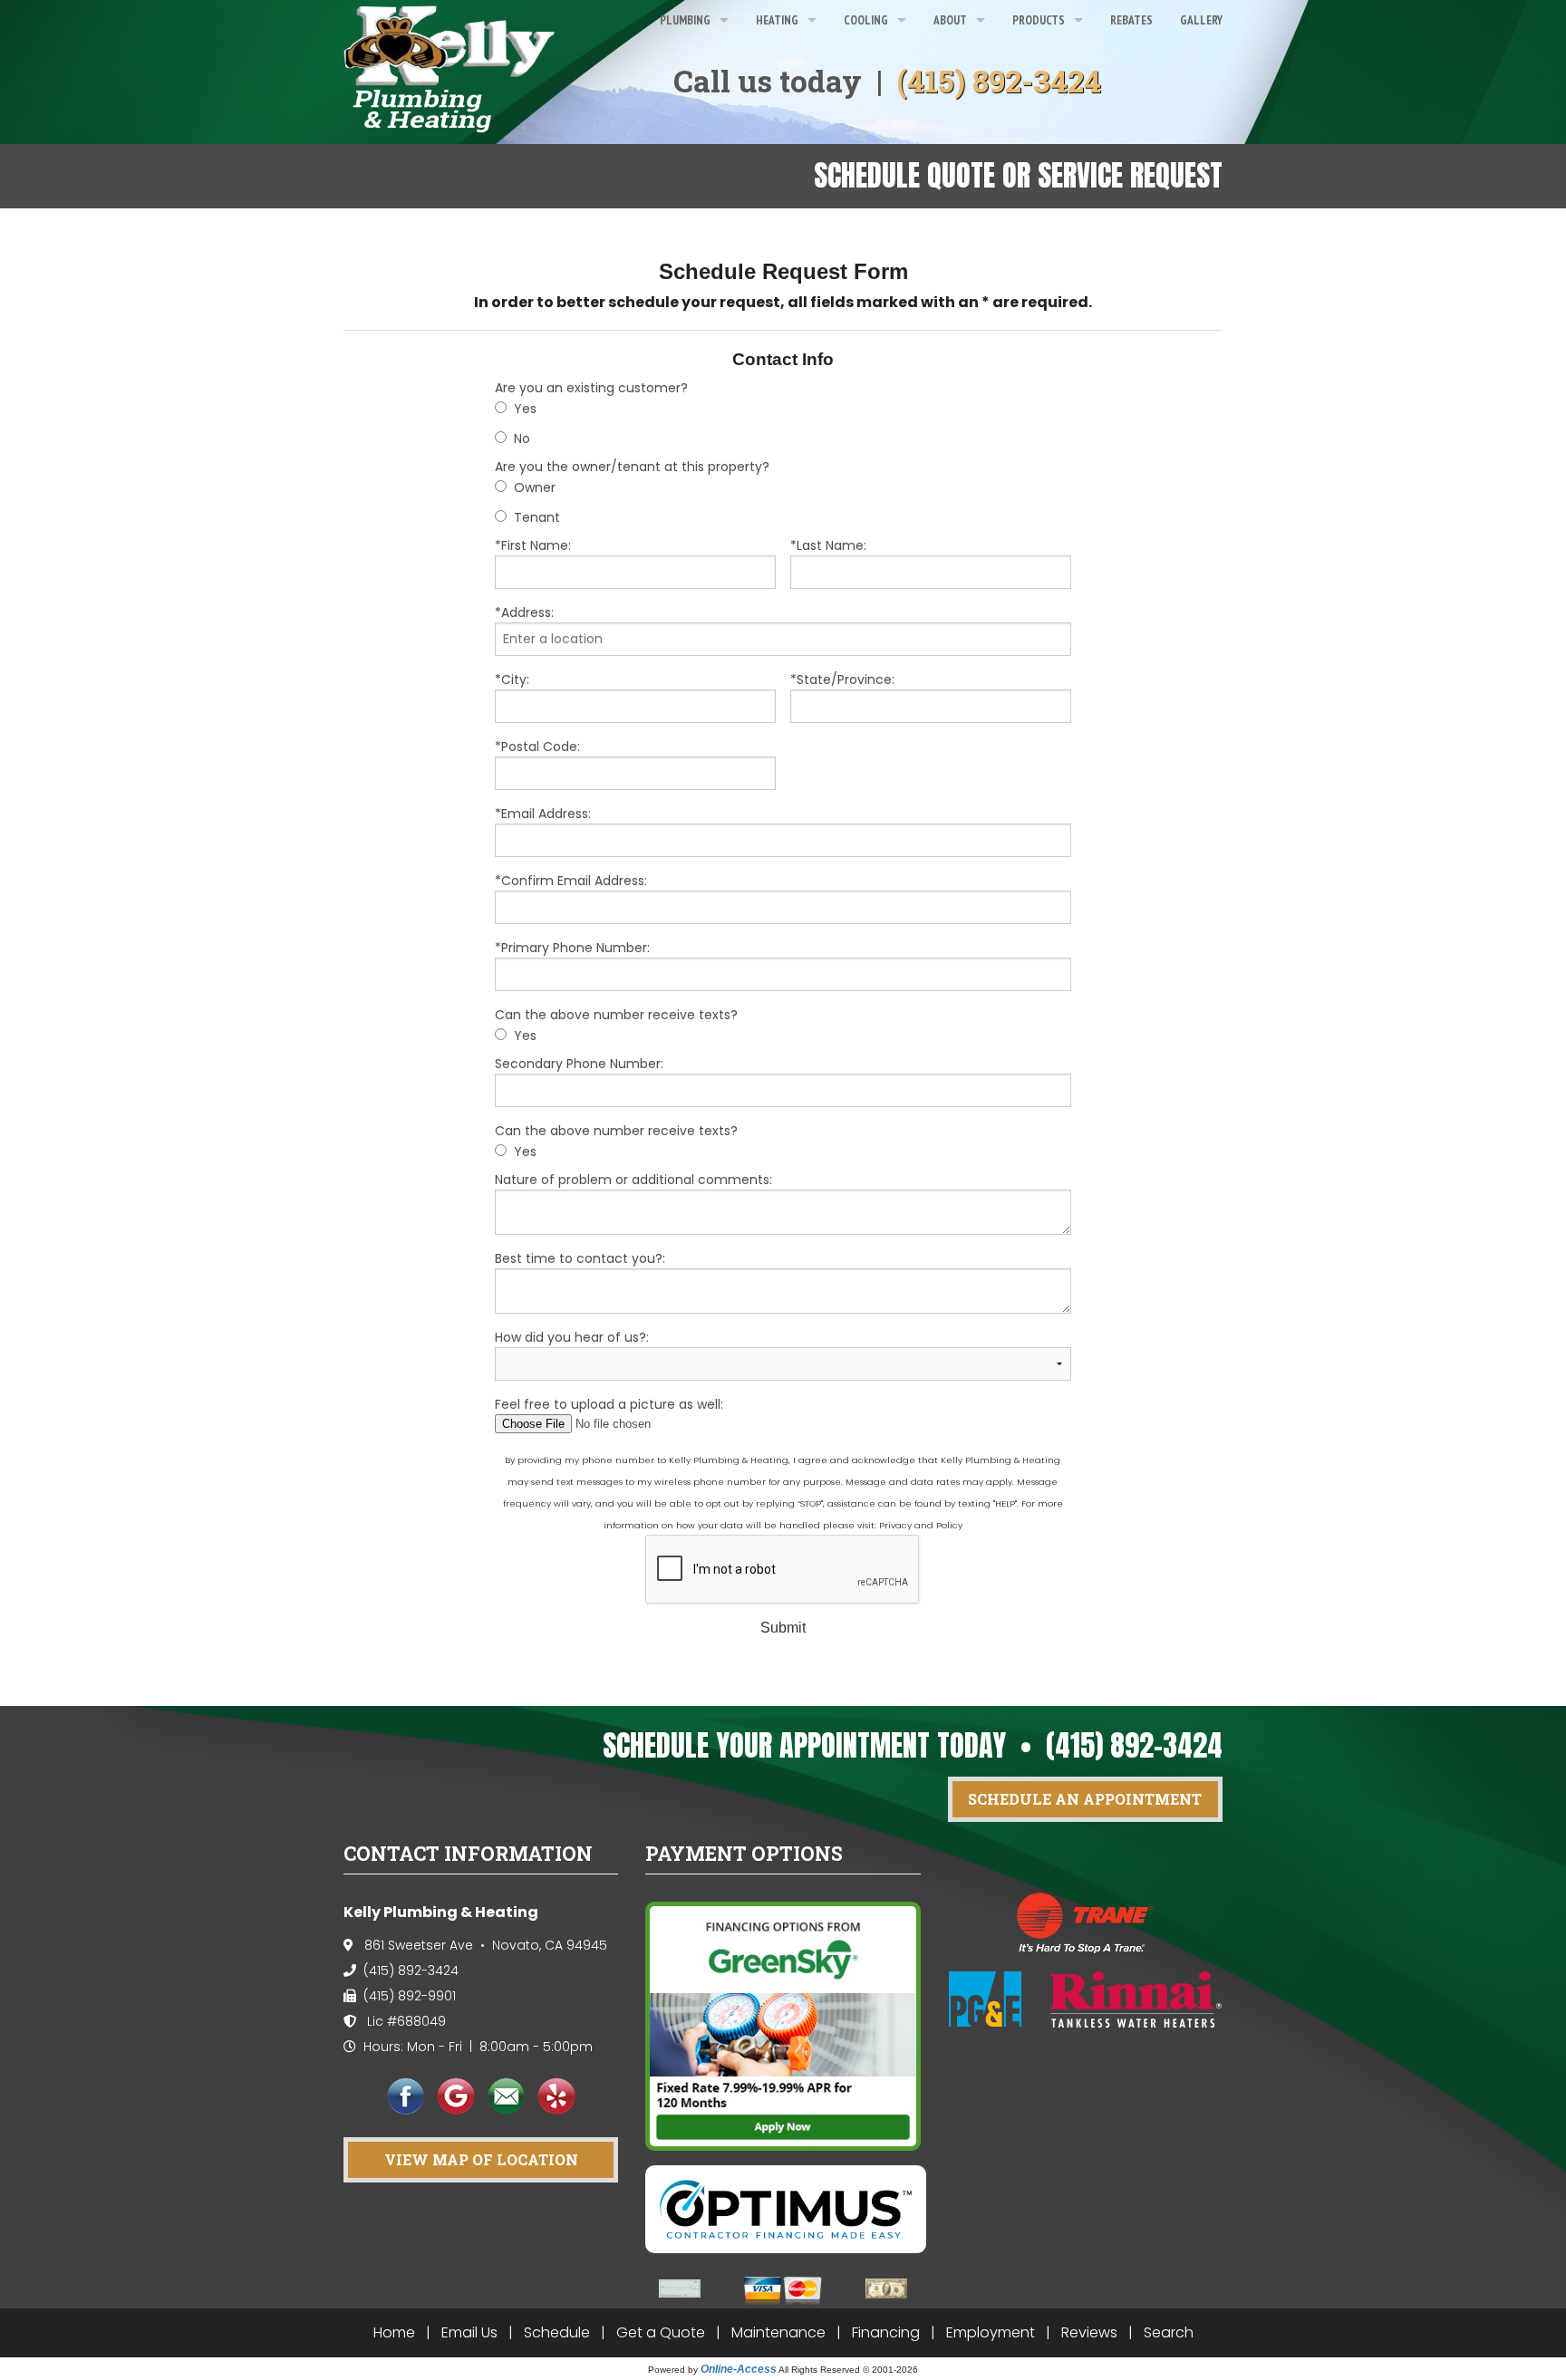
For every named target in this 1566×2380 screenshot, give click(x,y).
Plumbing (685, 20)
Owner (535, 487)
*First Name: (533, 545)
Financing (886, 2332)
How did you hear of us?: (572, 1337)
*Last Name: (828, 545)
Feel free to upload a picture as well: (609, 1404)
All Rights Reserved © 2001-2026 (848, 2370)
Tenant (537, 517)
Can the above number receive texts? (616, 1015)
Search (1169, 2332)
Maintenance (778, 2332)
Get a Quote (661, 2332)
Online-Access (739, 2369)
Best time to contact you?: (580, 1258)
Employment (991, 2332)
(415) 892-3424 (999, 81)
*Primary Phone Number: (572, 948)
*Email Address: (543, 814)
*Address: (524, 612)
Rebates (1131, 20)
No (522, 438)
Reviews (1089, 2332)
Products (1039, 20)
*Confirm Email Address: (571, 881)
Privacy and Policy (921, 1525)
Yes (525, 409)
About (950, 20)
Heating (777, 20)
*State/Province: (842, 679)
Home (394, 2332)
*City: (512, 679)
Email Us (469, 2332)
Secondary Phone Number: (579, 1064)
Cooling (866, 20)
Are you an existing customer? (591, 388)
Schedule (557, 2332)
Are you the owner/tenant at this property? (632, 467)
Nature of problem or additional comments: (633, 1180)
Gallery (1201, 20)
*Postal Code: (537, 747)
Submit (783, 1628)
